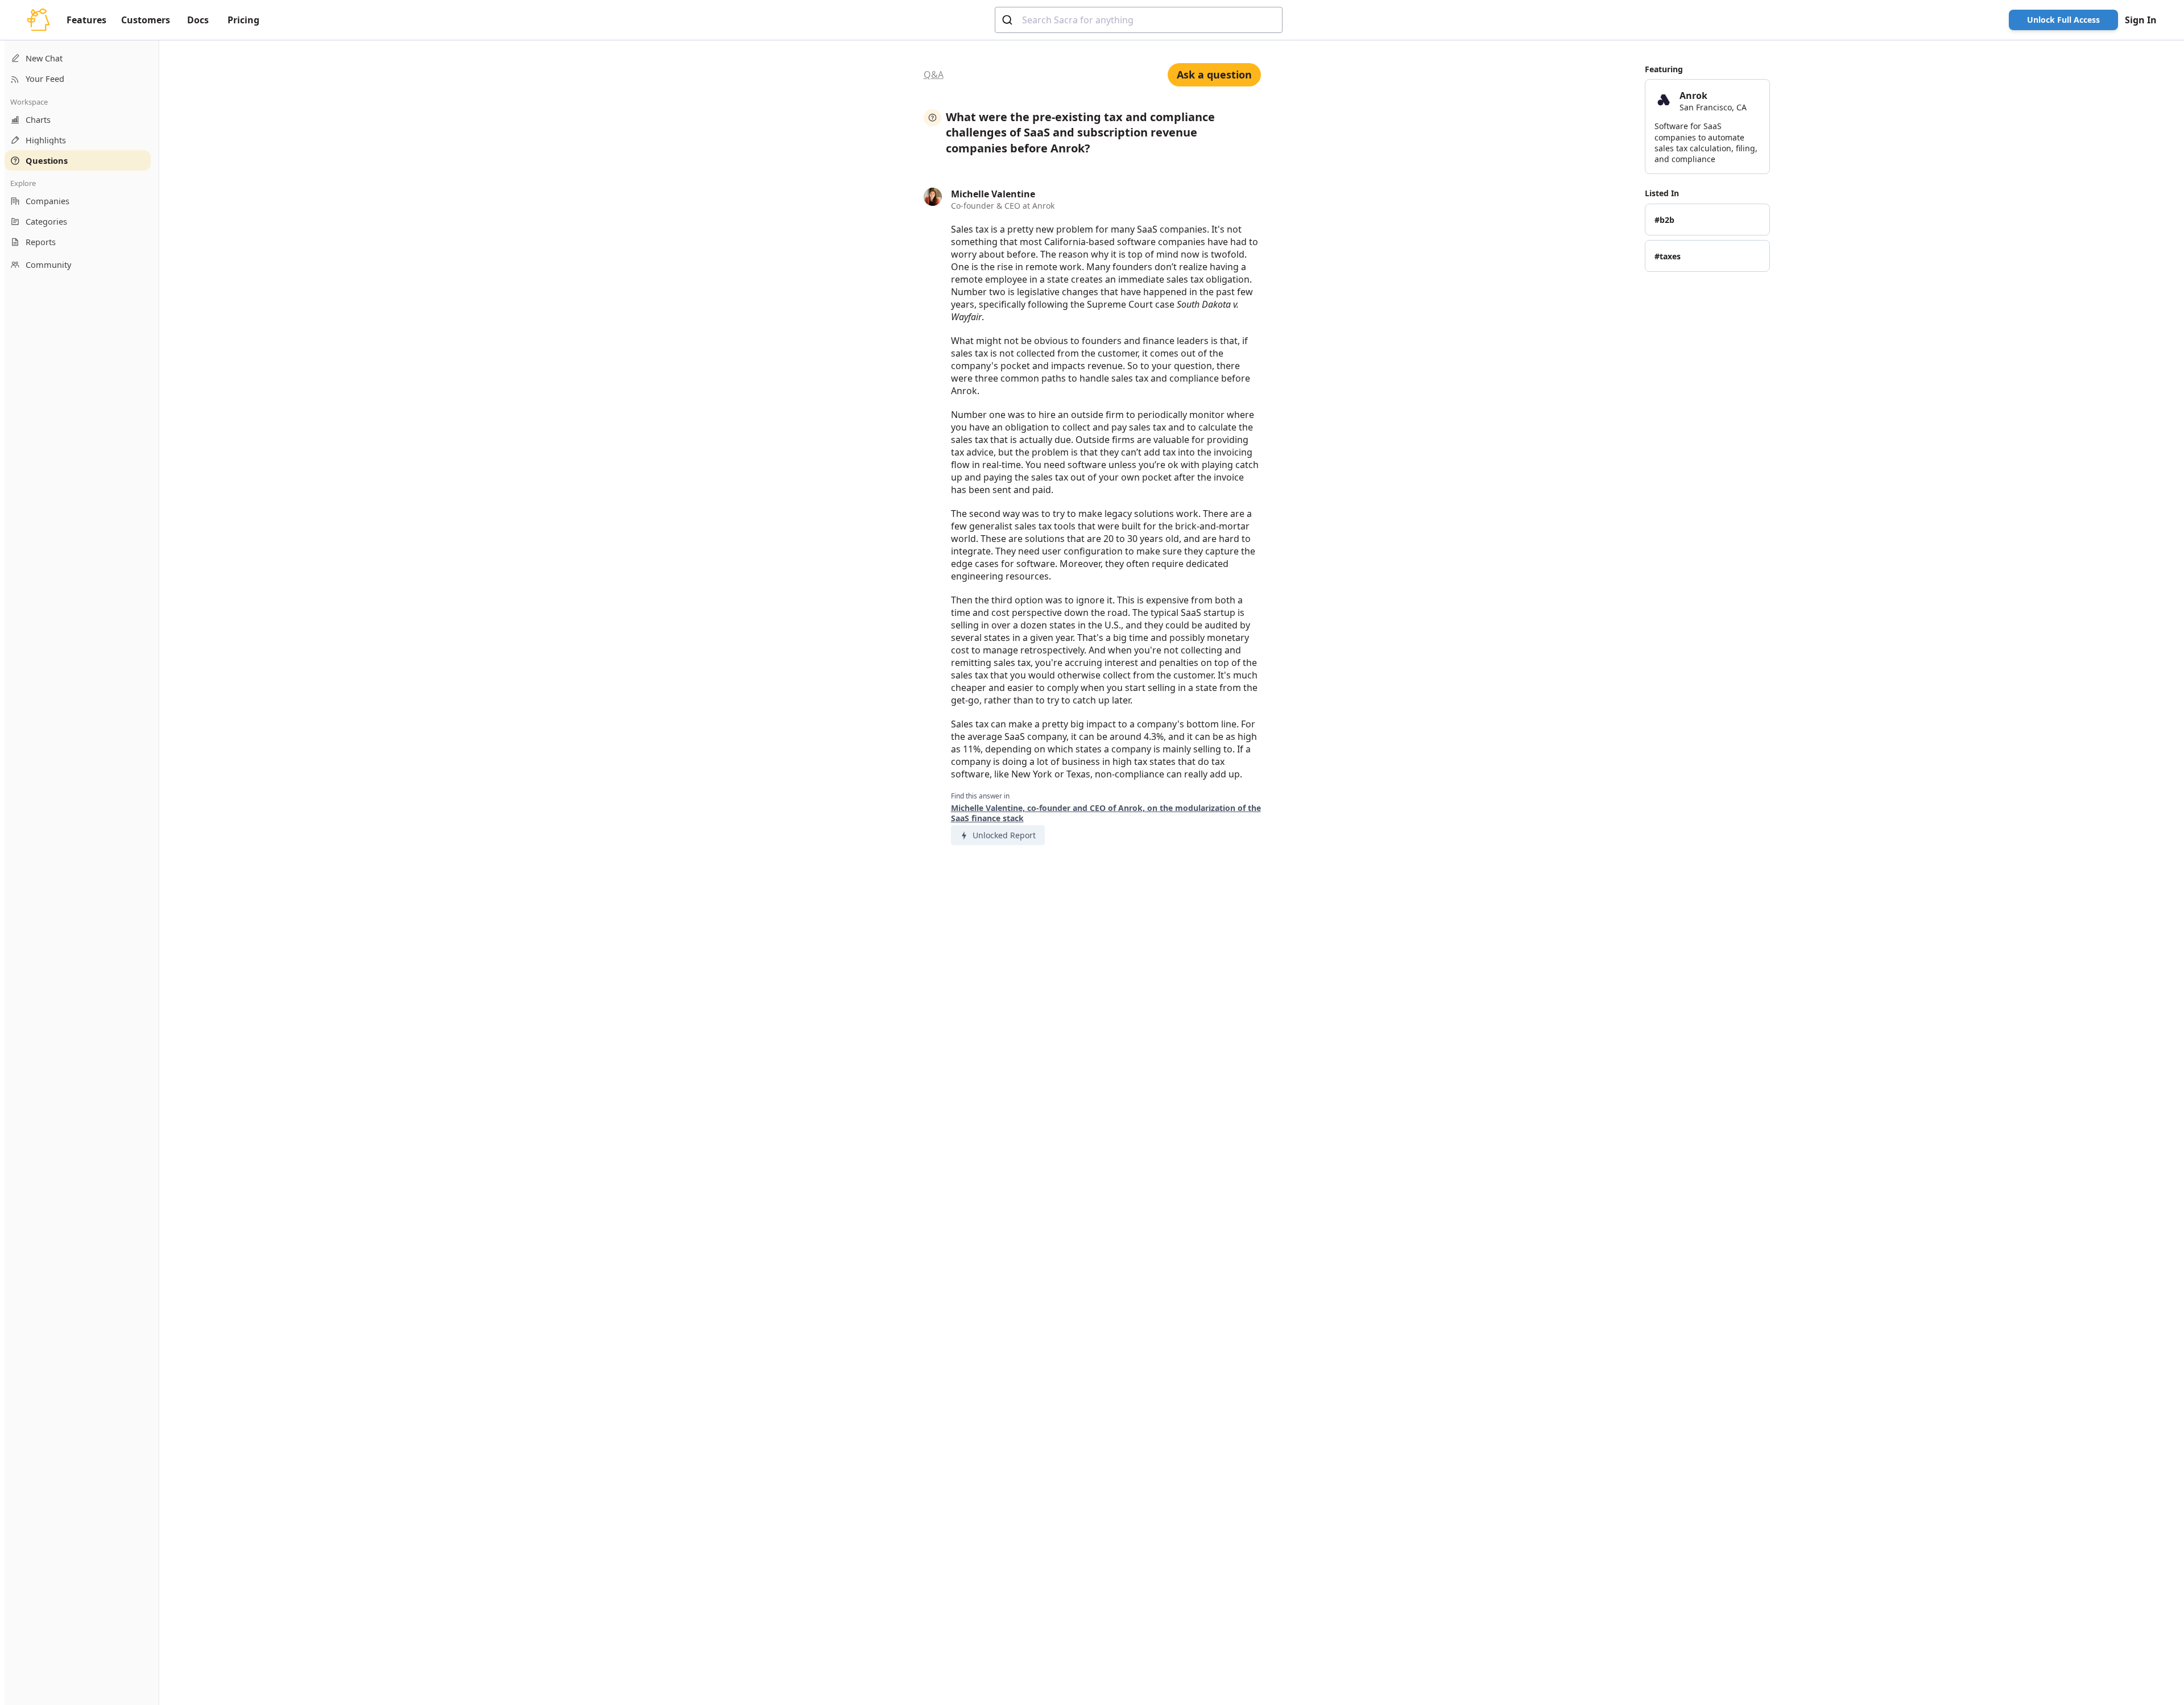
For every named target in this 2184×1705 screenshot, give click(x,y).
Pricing (243, 20)
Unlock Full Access (2063, 20)
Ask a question (1214, 75)
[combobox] (1139, 20)
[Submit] (1009, 20)
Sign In (2141, 20)
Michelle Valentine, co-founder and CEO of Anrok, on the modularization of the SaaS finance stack (1106, 813)
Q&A (934, 75)
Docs (198, 20)
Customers (146, 20)
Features (86, 20)
